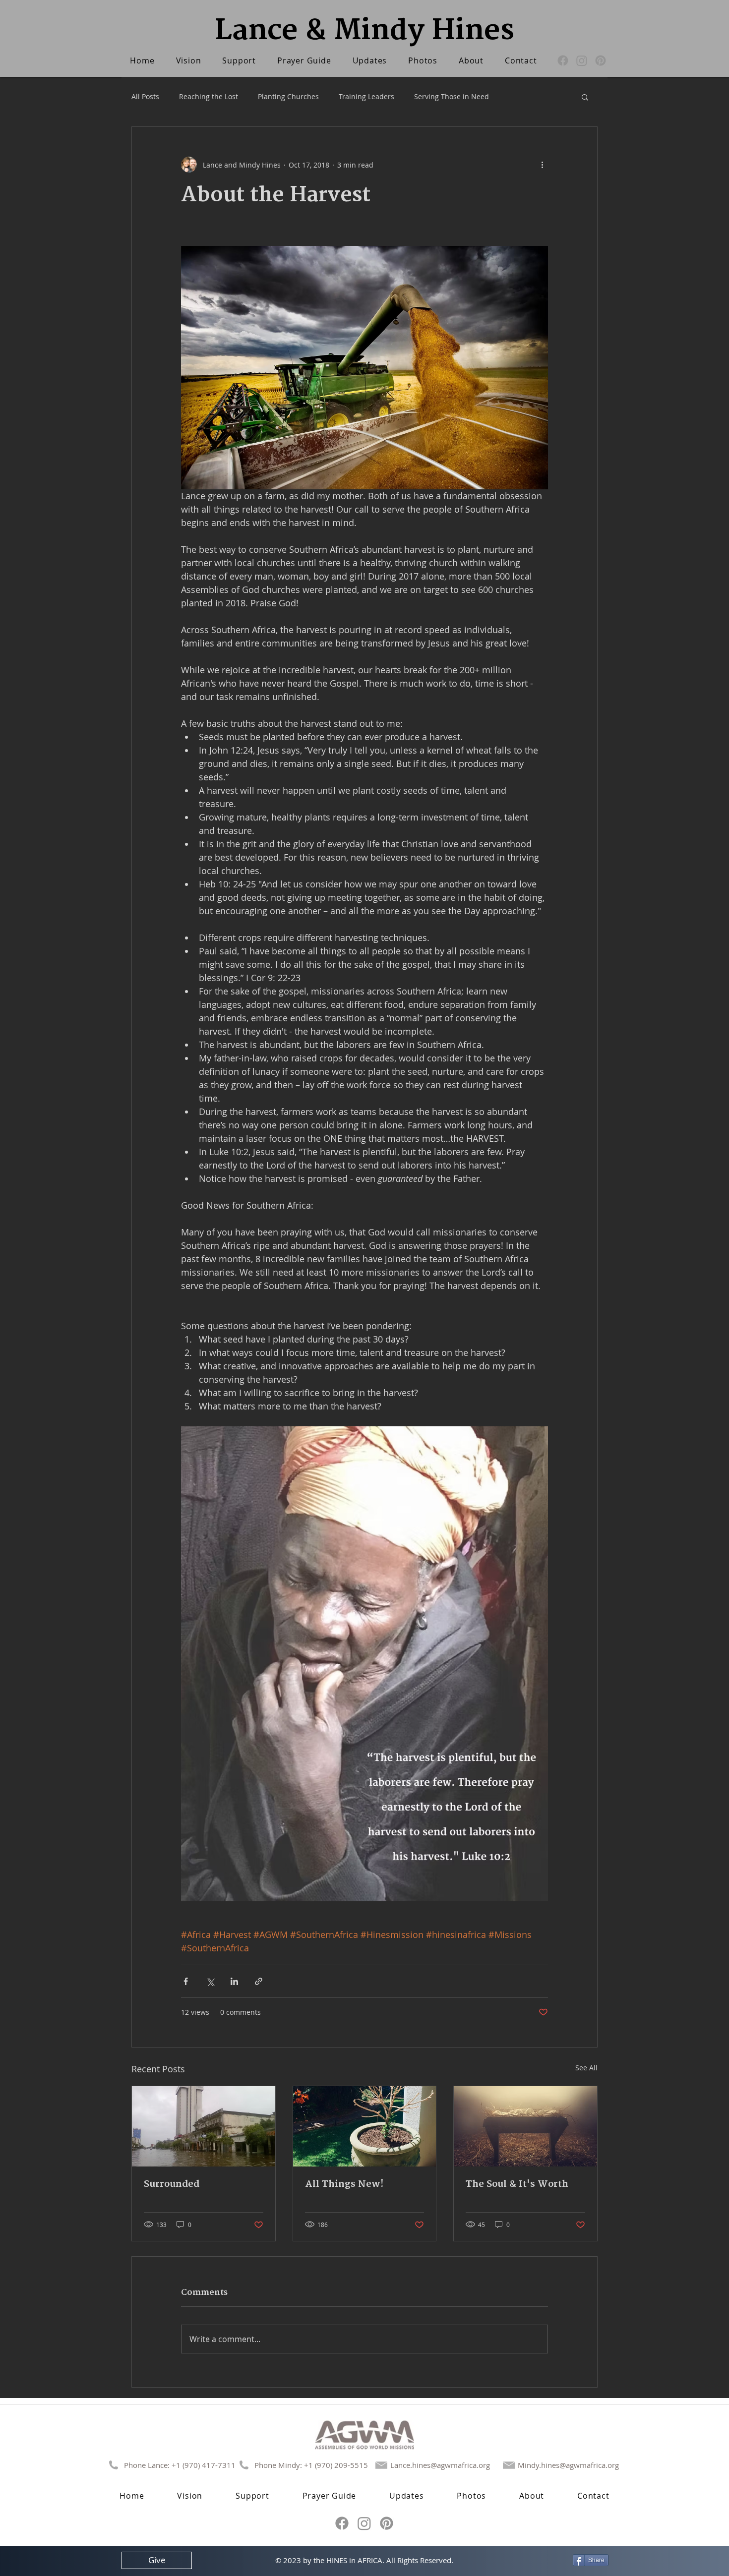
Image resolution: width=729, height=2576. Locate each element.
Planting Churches (288, 96)
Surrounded (172, 2184)
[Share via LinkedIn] (234, 1981)
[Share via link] (259, 1981)
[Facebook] (563, 60)
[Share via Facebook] (186, 1981)
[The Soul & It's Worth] (525, 2126)
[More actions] (542, 165)
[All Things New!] (365, 2126)
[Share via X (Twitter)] (210, 1981)
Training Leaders (366, 96)
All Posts (145, 96)
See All (586, 2068)
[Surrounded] (204, 2126)
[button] (585, 97)
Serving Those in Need (452, 96)
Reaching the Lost (209, 96)
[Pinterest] (601, 60)
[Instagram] (582, 60)
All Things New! (344, 2184)
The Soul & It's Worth (517, 2184)
